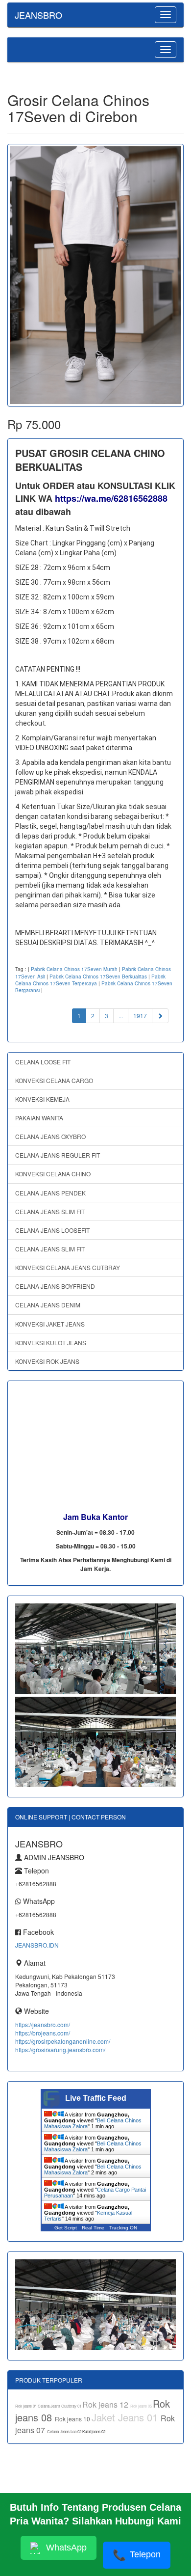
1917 (140, 1016)
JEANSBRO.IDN (37, 1945)
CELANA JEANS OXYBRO (50, 1136)
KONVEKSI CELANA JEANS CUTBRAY (68, 1267)
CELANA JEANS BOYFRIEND (55, 1286)
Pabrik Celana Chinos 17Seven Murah (74, 969)
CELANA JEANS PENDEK (50, 1193)
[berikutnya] (160, 1016)
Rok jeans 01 (26, 2406)
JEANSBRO (38, 15)
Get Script (66, 2228)
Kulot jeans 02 (94, 2431)
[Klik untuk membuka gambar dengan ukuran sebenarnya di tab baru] (95, 275)
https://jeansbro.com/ (43, 2024)
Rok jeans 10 (73, 2419)
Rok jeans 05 (142, 2406)
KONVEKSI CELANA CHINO (53, 1174)
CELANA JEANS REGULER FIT (58, 1155)
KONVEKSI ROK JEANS (47, 1361)
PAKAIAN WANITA (39, 1118)
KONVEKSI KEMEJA (42, 1099)
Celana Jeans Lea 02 (65, 2431)
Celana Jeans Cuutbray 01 (60, 2406)
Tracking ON (123, 2228)
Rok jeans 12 (106, 2404)
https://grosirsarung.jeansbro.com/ (60, 2049)
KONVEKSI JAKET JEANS (50, 1324)
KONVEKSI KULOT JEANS (51, 1342)
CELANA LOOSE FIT (43, 1062)
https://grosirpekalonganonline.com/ (63, 2041)
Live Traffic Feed (96, 2098)
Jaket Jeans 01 (126, 2417)
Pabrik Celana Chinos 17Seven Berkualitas (98, 976)
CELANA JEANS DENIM (48, 1305)
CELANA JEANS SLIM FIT (50, 1211)
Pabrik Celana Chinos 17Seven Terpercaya (90, 980)
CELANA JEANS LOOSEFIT (52, 1230)
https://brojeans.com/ (43, 2033)
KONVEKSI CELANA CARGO (54, 1080)
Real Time (93, 2228)
